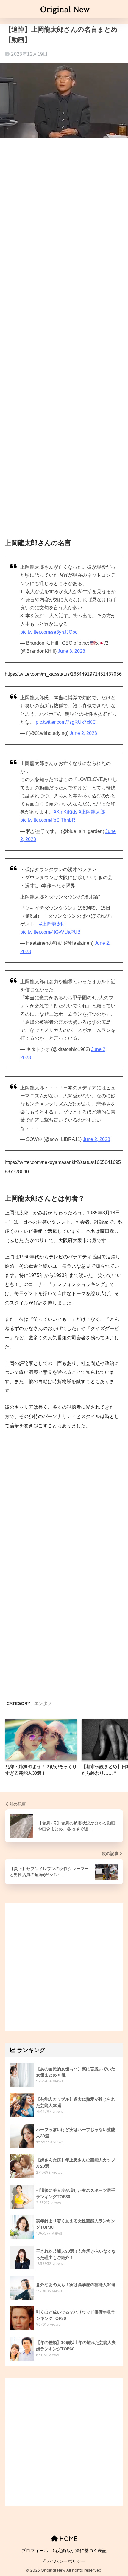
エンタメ (43, 1703)
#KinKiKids (65, 812)
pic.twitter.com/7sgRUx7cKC (66, 722)
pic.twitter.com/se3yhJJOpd (49, 632)
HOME (68, 2539)
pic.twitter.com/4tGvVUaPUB (50, 932)
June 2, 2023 (83, 733)
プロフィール (35, 2551)
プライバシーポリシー (63, 2561)
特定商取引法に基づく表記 (80, 2551)
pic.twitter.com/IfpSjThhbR (48, 820)
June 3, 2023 (71, 651)
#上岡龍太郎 (92, 812)
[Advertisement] (64, 213)
